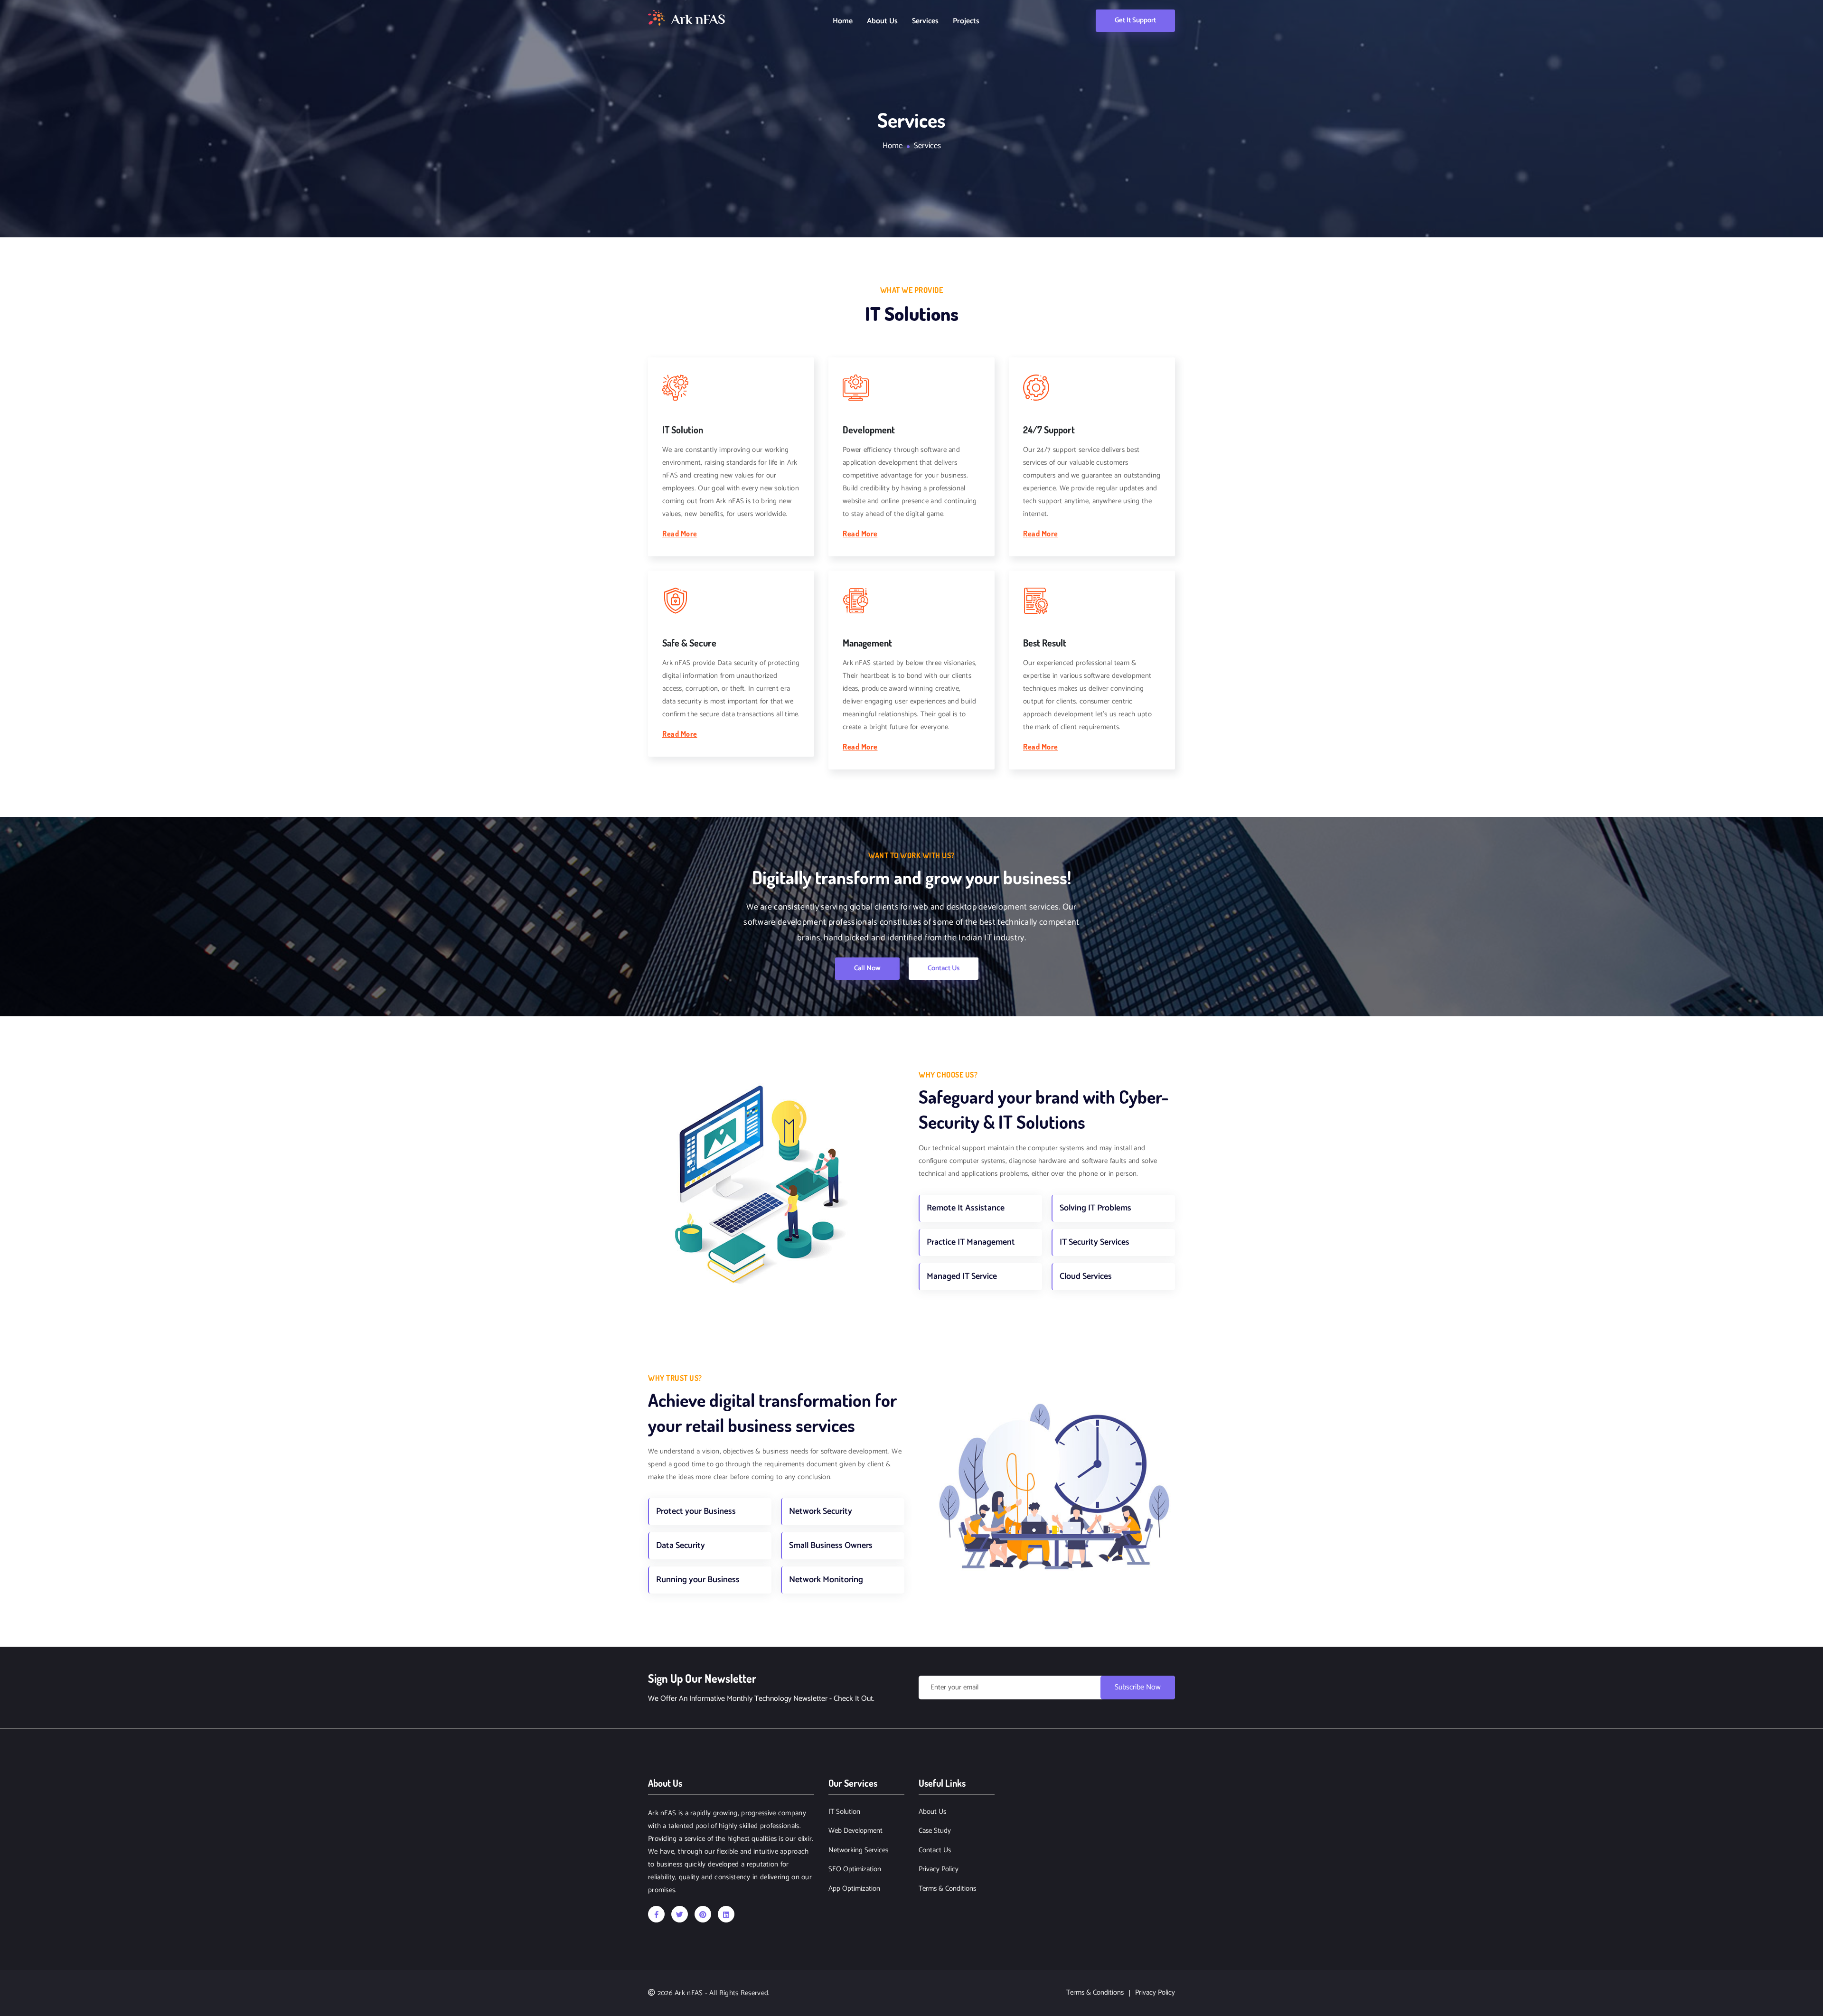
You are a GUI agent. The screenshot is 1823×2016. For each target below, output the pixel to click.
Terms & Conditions (947, 1889)
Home (843, 21)
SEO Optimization (855, 1870)
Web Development (855, 1831)
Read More (680, 534)
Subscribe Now (1138, 1687)
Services (925, 21)
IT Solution (844, 1812)
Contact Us (944, 968)
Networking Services (858, 1851)
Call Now (867, 968)
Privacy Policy (939, 1870)
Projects (966, 21)
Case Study (935, 1831)
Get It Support (1135, 20)
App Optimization (854, 1889)
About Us (882, 21)
